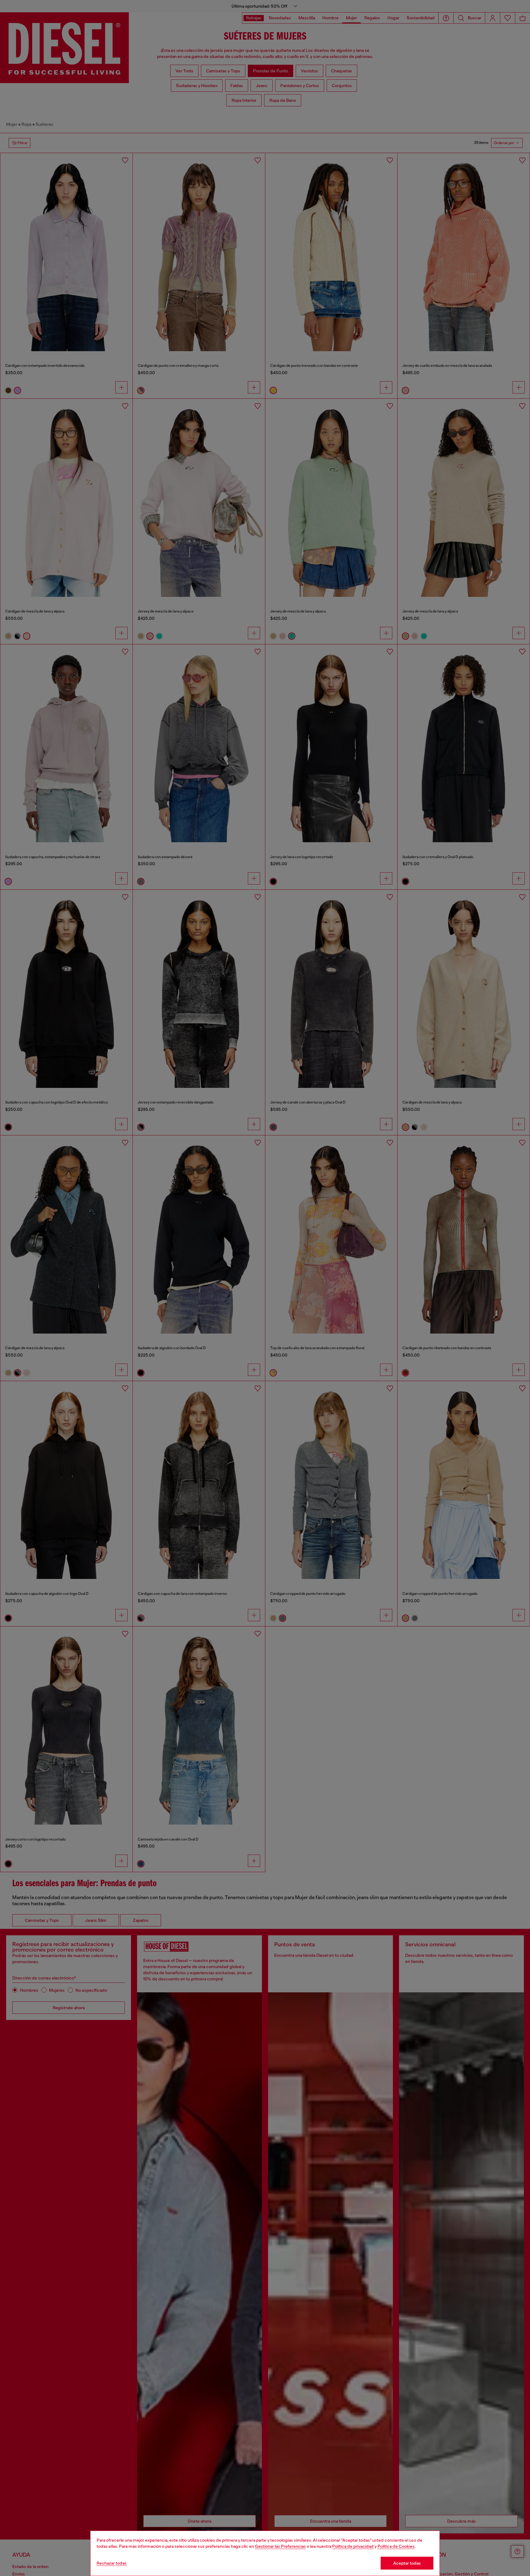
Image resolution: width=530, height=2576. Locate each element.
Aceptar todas (407, 2563)
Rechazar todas (112, 2563)
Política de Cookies (396, 2546)
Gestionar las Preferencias (280, 2546)
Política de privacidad (353, 2546)
